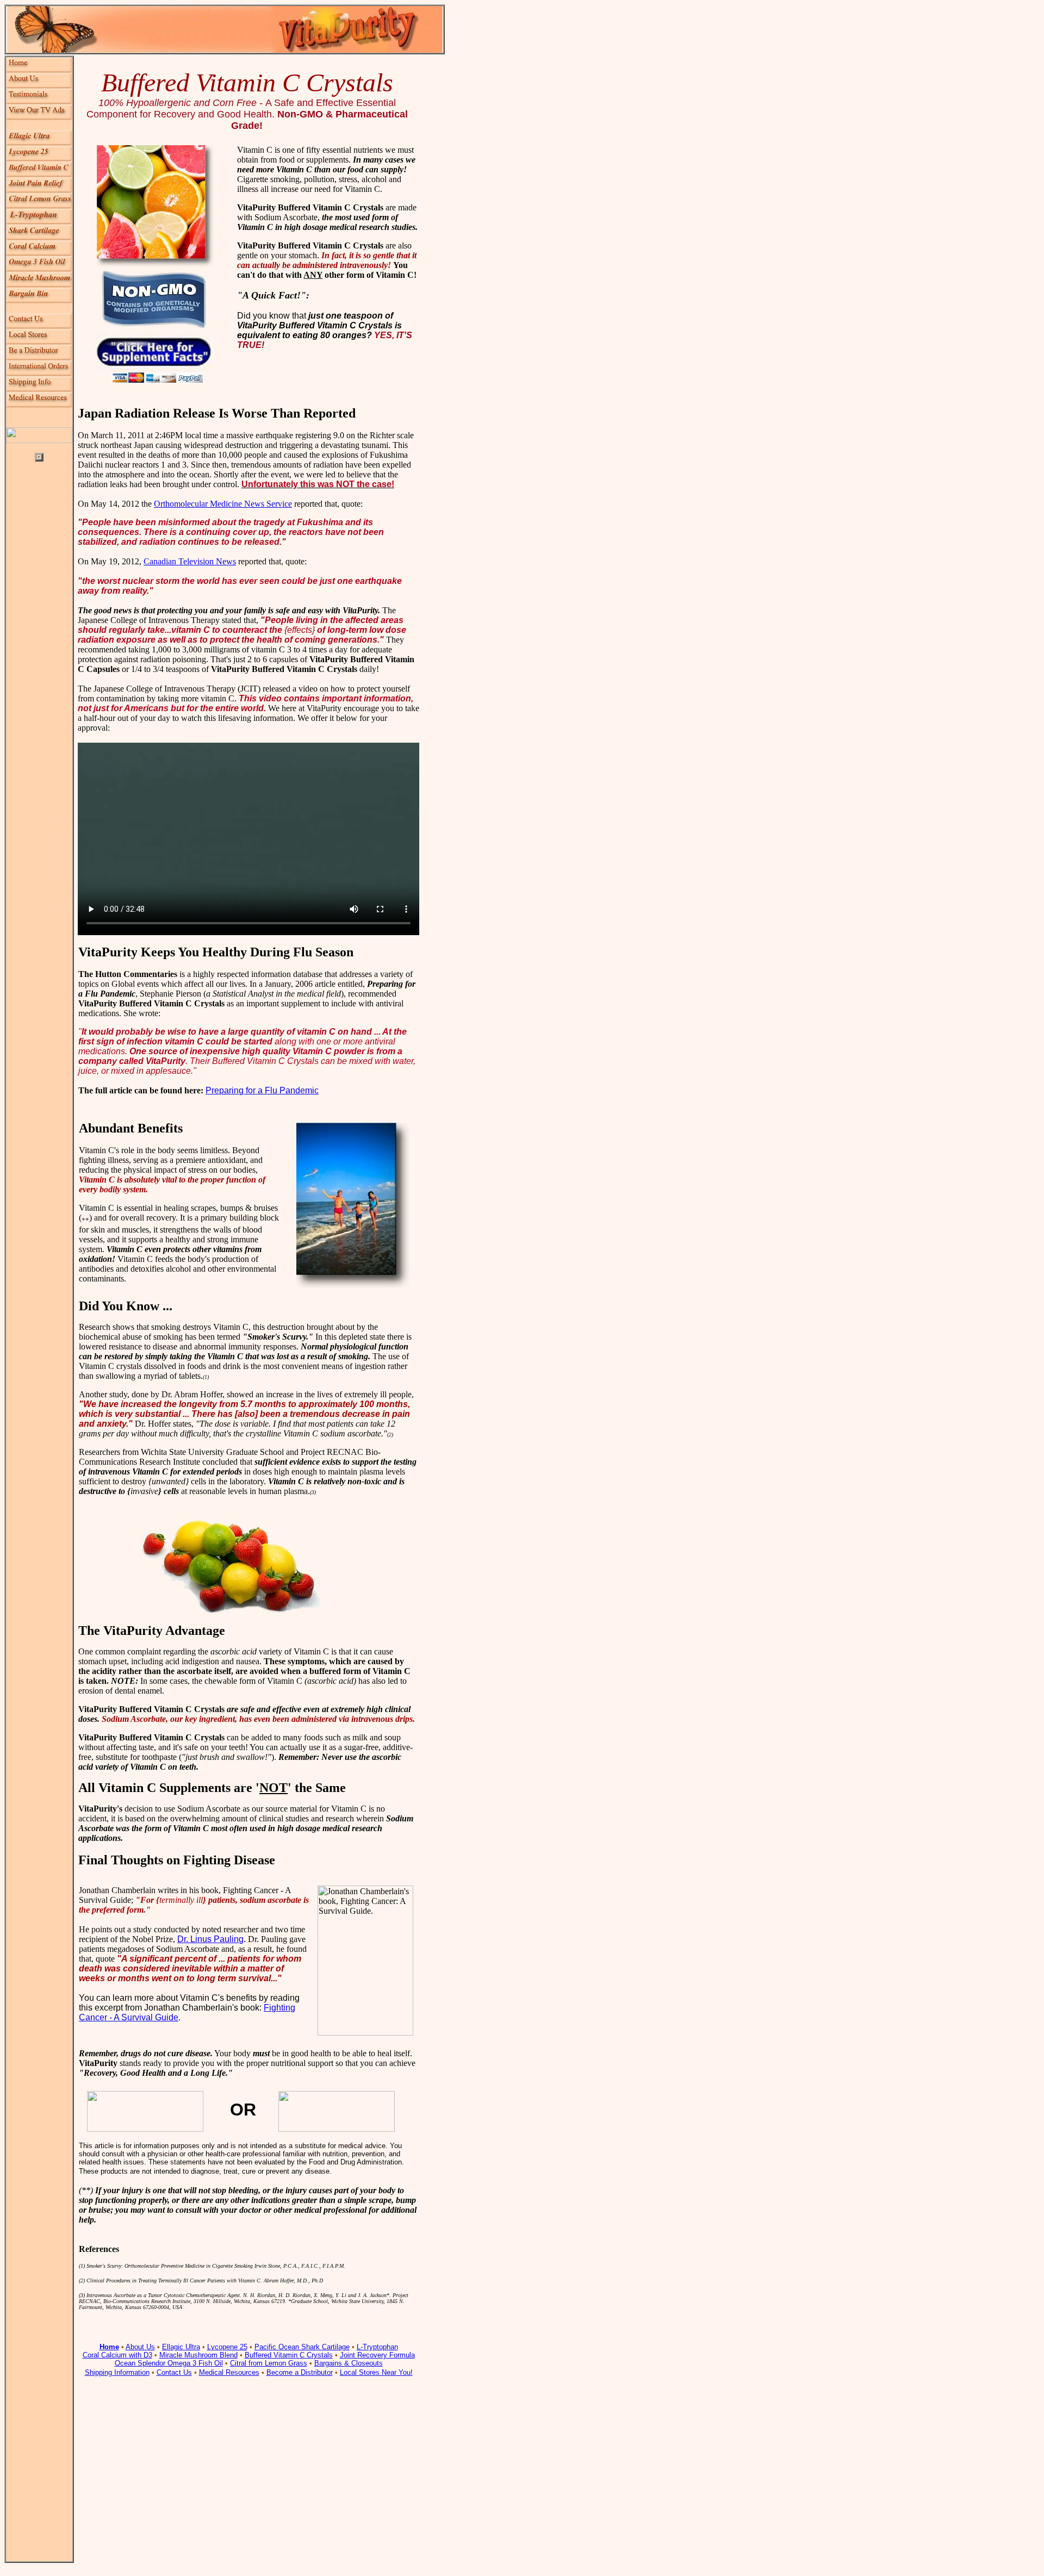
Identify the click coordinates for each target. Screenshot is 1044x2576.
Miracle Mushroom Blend (198, 2355)
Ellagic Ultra (181, 2347)
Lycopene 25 (227, 2347)
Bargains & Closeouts (349, 2363)
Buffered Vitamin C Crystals (289, 2355)
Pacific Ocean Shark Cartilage (302, 2347)
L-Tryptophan (377, 2347)
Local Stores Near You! (376, 2372)
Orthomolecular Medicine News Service (223, 504)
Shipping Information (117, 2372)
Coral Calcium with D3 (117, 2355)
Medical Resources (229, 2372)
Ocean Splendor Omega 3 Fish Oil (169, 2363)
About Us (140, 2347)
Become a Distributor (300, 2372)
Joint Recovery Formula (377, 2355)
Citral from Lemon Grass (269, 2363)
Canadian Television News (190, 561)
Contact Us (174, 2372)
